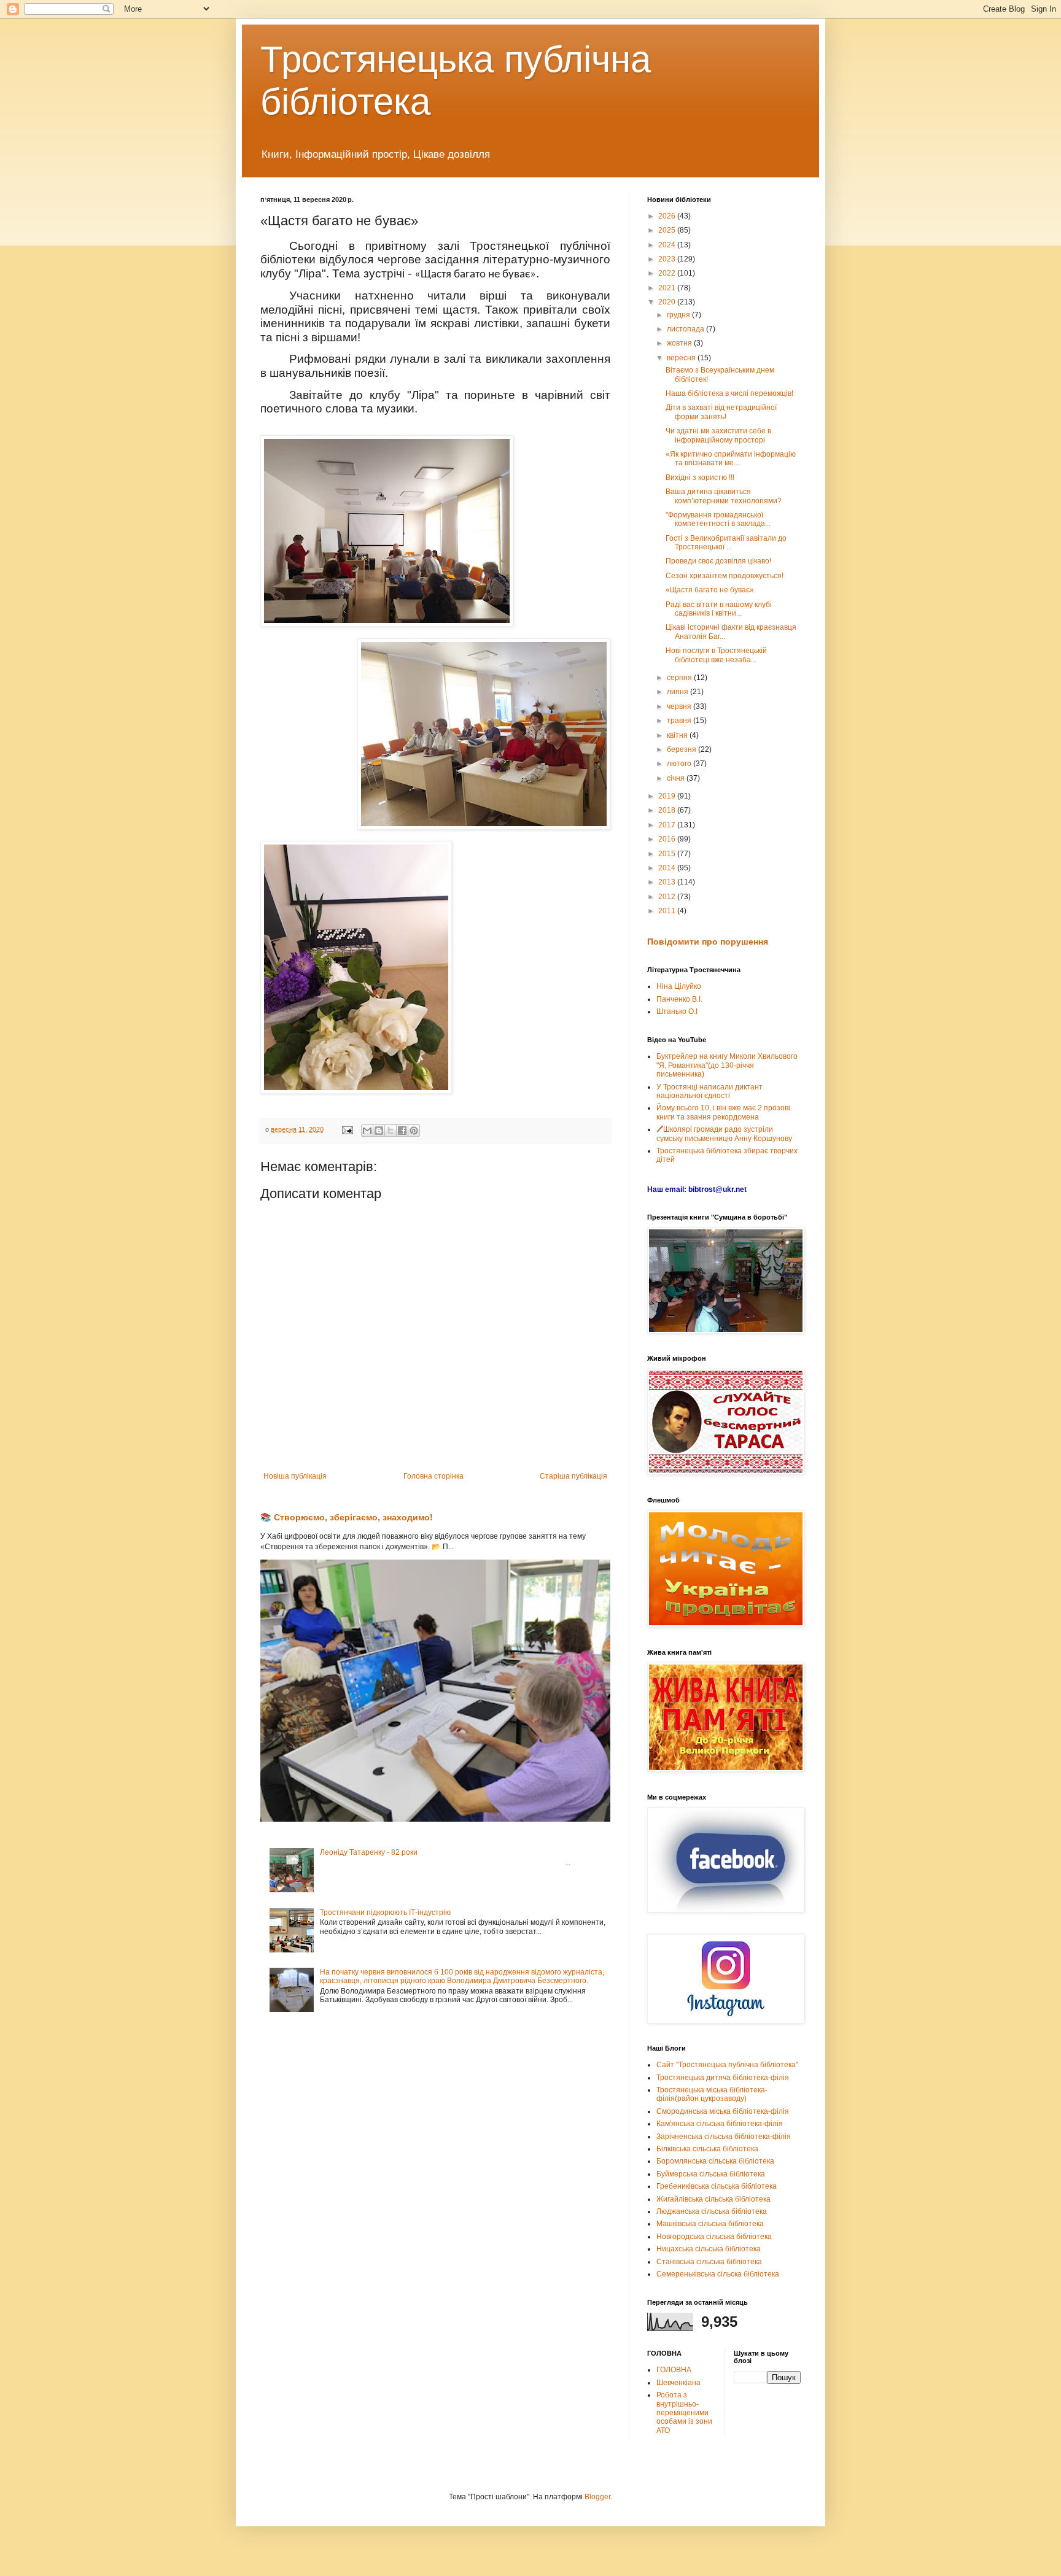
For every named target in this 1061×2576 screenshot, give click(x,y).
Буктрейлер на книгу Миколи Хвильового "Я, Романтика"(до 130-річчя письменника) (727, 1065)
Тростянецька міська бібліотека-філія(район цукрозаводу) (712, 2094)
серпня (680, 678)
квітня (678, 735)
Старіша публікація (573, 1476)
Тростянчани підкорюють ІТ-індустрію (385, 1913)
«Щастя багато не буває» (710, 590)
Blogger (597, 2497)
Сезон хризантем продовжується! (725, 576)
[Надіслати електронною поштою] (367, 1131)
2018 (668, 810)
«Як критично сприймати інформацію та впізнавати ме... (731, 458)
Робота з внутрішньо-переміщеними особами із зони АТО (684, 2413)
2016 (668, 839)
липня (678, 692)
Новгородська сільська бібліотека (714, 2237)
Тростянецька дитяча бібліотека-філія (723, 2078)
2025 (668, 230)
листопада (686, 329)
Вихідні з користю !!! (700, 478)
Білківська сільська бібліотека (707, 2149)
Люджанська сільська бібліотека (712, 2211)
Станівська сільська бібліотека (709, 2262)
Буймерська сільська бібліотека (711, 2174)
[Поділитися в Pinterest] (414, 1131)
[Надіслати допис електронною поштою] (347, 1129)
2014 (668, 868)
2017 (668, 825)
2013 (668, 882)
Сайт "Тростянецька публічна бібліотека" (727, 2065)
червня (680, 706)
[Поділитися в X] (391, 1131)
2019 (668, 796)
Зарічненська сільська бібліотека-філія (724, 2137)
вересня (682, 358)
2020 (668, 302)
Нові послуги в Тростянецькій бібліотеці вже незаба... (716, 655)
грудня (679, 315)
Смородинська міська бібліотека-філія (723, 2111)
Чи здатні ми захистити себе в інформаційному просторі (718, 435)
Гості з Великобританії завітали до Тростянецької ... (726, 543)
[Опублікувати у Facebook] (402, 1131)
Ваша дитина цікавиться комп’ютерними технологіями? (724, 496)
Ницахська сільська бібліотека (709, 2249)
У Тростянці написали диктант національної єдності (709, 1091)
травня (680, 721)
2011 (668, 911)
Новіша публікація (295, 1476)
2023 (668, 259)
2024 (668, 245)
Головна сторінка (433, 1476)
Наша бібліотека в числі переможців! (729, 393)
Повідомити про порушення (708, 942)
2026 (668, 216)
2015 (668, 854)
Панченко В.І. (679, 999)
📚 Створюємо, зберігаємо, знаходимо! (347, 1517)
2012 (668, 897)
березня (682, 749)
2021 (668, 288)
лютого (680, 764)
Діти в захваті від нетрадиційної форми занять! (721, 412)
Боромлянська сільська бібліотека (715, 2161)
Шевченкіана (678, 2383)
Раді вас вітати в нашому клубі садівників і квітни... (719, 609)
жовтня (680, 343)
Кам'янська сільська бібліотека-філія (720, 2124)
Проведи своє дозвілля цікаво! (718, 561)
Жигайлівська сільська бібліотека (713, 2199)
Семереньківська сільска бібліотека (718, 2274)
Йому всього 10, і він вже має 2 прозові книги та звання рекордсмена (723, 1112)
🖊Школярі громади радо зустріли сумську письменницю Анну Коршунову (724, 1134)
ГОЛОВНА (674, 2370)
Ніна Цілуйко (679, 986)
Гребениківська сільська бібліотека (717, 2186)
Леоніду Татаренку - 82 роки (369, 1852)
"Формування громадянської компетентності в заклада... (718, 519)
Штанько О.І (677, 1011)
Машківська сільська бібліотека (710, 2224)
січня (677, 778)
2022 (668, 273)
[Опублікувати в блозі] (379, 1131)
